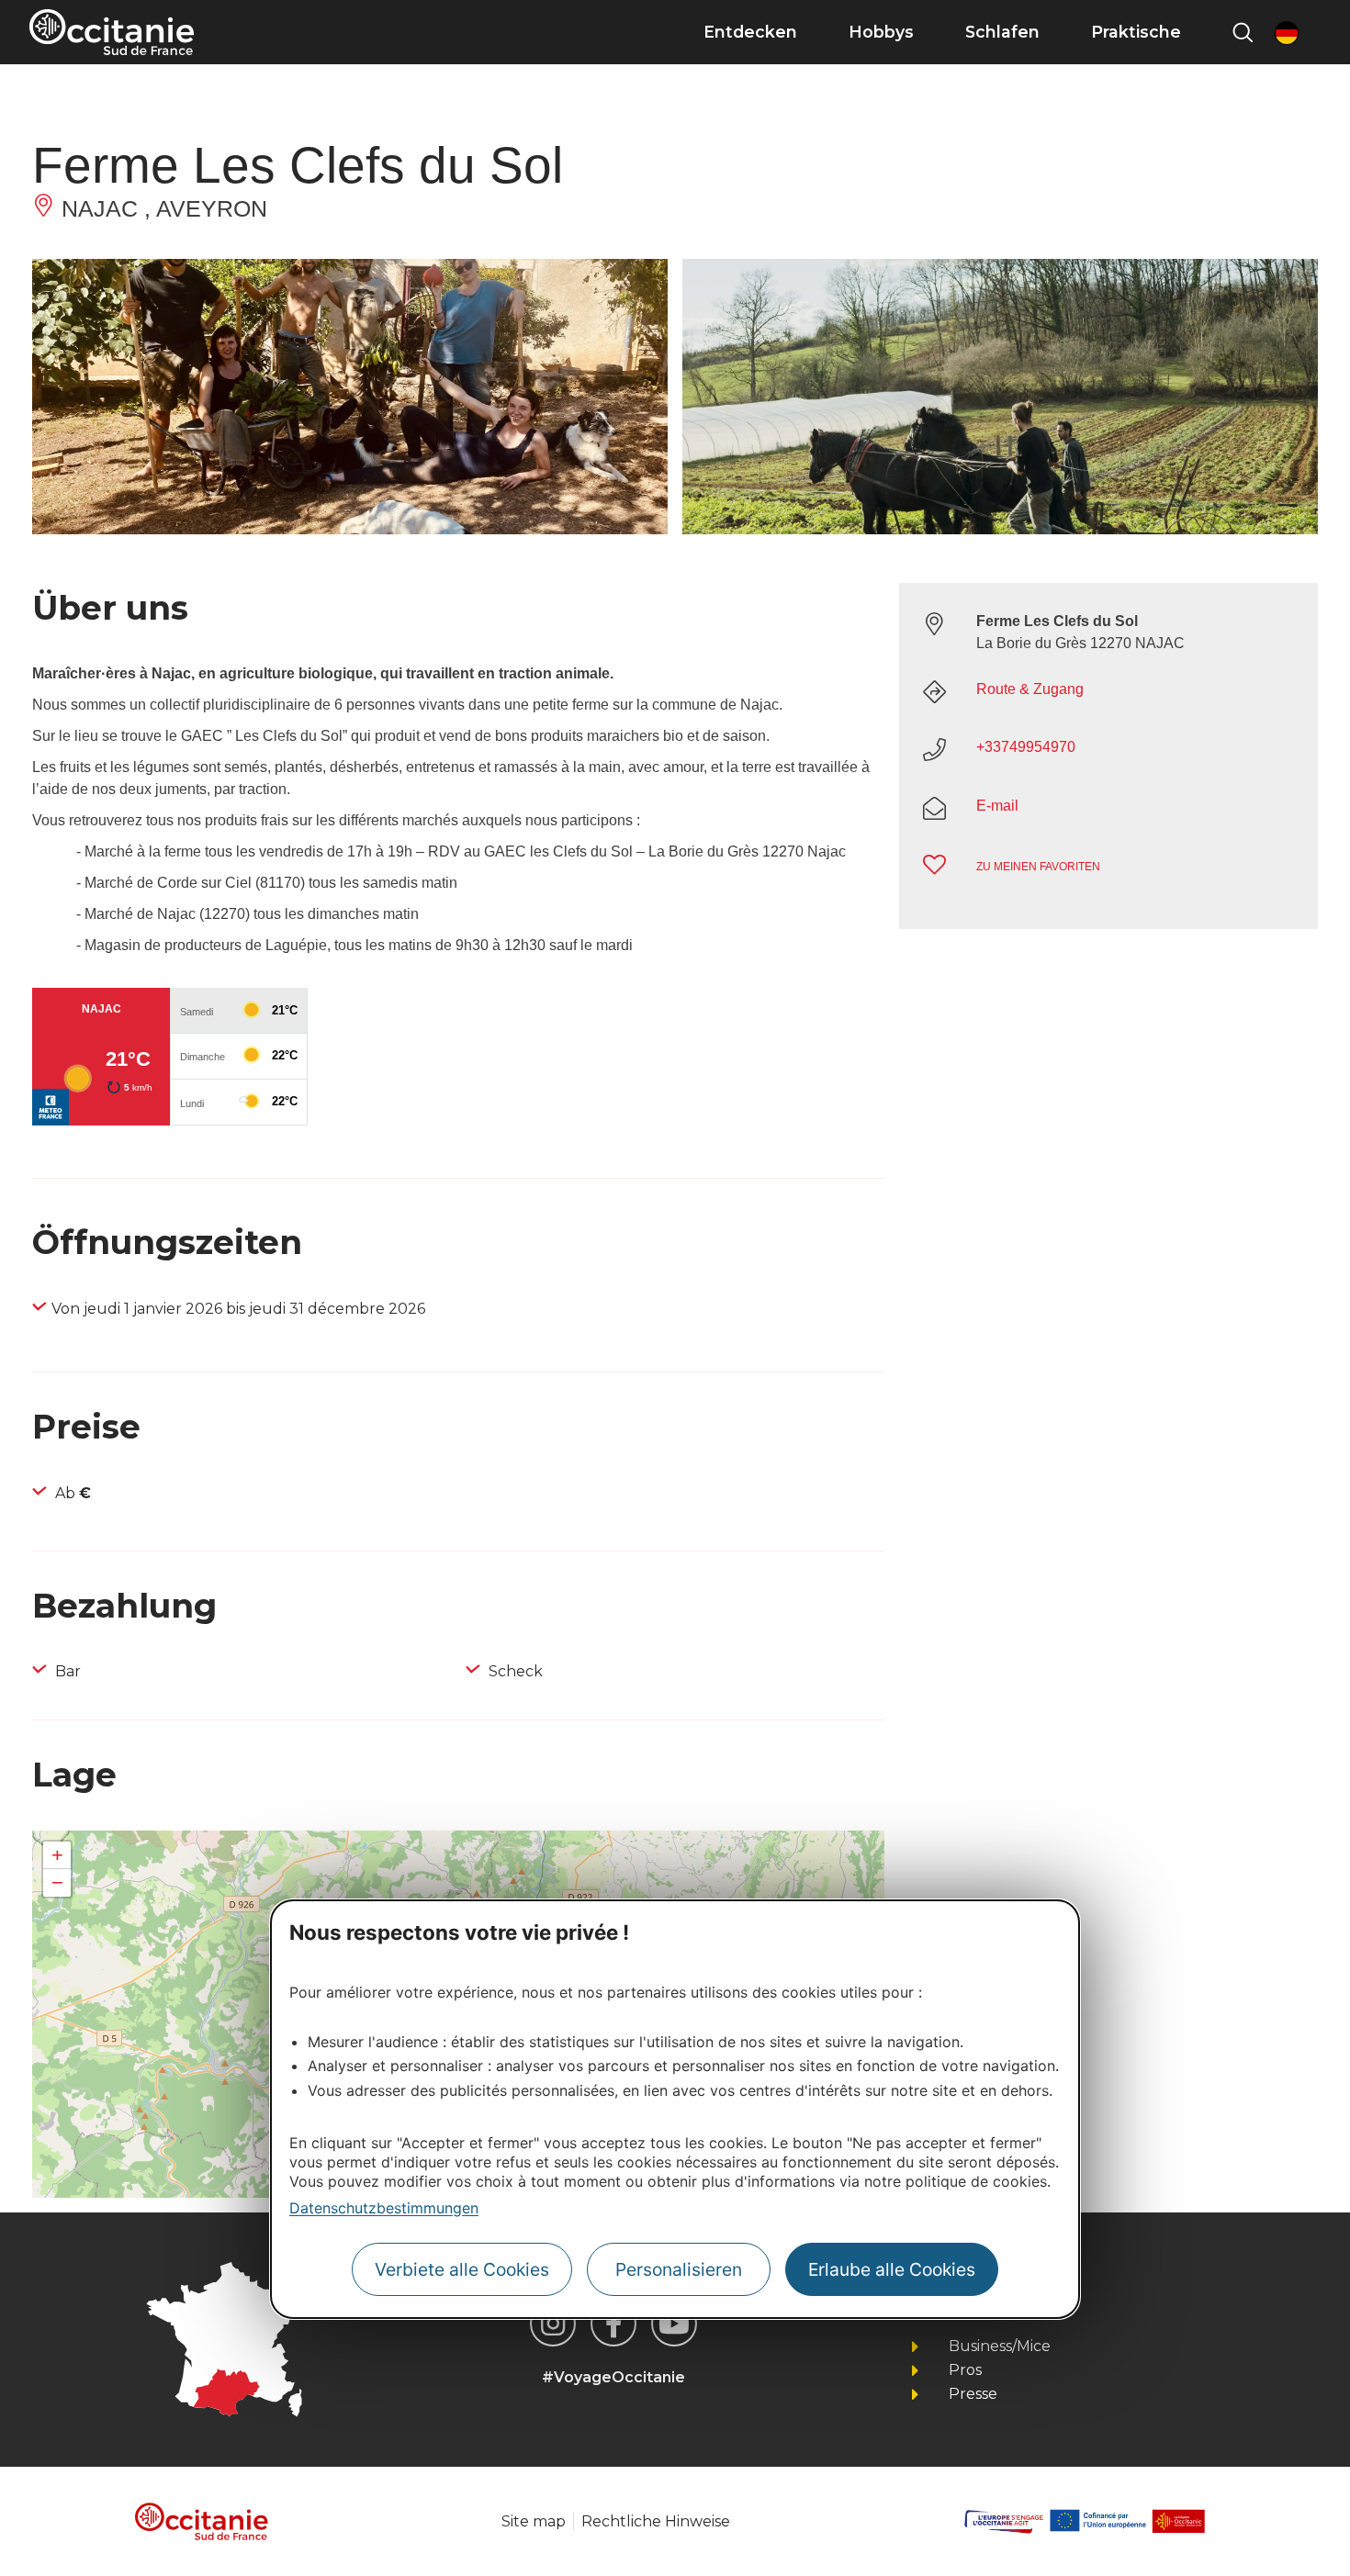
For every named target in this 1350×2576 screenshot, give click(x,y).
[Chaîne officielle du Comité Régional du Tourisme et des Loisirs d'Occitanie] (674, 2324)
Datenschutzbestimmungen (384, 2208)
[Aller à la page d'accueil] (112, 32)
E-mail (997, 806)
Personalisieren (679, 2269)
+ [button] (57, 1855)
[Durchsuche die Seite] (1243, 32)
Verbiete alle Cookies (462, 2269)
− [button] (57, 1882)
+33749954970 (1026, 747)
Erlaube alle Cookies (892, 2269)
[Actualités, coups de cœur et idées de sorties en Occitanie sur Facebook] (613, 2324)
